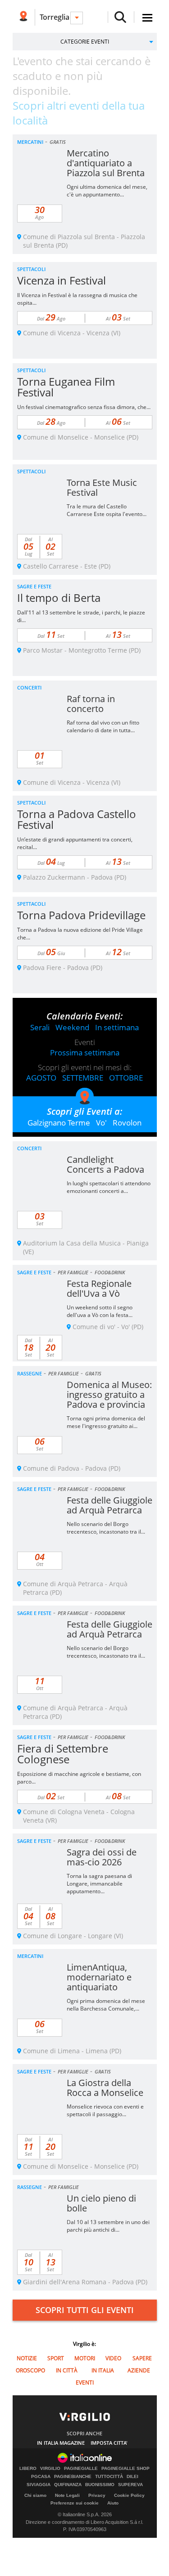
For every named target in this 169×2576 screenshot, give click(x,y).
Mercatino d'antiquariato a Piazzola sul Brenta (106, 163)
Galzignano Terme (59, 1123)
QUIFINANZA (68, 2485)
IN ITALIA (103, 2370)
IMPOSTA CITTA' (109, 2443)
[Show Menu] (147, 18)
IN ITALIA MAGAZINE (61, 2443)
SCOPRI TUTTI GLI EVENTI (85, 2310)
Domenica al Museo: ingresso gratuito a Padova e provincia (109, 1395)
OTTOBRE (126, 1078)
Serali (40, 1027)
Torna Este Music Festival (102, 487)
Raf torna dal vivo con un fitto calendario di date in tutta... (103, 726)
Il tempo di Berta (59, 598)
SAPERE (142, 2358)
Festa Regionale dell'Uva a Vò (99, 1288)
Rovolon (127, 1123)
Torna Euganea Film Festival (66, 387)
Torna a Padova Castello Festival (77, 819)
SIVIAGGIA (39, 2485)
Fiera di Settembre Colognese (63, 1754)
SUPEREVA (130, 2485)
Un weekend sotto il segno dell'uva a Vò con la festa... (100, 1311)
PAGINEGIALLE (81, 2469)
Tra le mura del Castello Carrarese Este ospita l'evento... (107, 510)
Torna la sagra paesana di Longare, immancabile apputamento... (99, 1884)
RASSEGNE (30, 1373)
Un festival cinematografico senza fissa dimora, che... (84, 407)
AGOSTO (41, 1078)
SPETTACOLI (31, 269)
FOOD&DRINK (110, 1272)
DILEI (132, 2477)
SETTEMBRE (83, 1078)
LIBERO (28, 2469)
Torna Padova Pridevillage (81, 915)
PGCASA (41, 2477)
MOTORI (85, 2358)
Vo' (101, 1123)
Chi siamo (35, 2495)
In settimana (117, 1027)
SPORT (56, 2358)
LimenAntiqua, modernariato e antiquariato (99, 1977)
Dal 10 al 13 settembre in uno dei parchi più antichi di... (108, 2226)
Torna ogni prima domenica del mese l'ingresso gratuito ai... (106, 1422)
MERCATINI (30, 142)
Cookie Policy (129, 2495)
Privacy (97, 2495)
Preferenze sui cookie (75, 2503)
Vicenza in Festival (62, 280)
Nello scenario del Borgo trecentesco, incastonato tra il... (106, 1528)
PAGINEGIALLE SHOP (126, 2469)
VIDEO (113, 2358)
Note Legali (67, 2495)
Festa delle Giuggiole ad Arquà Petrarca (110, 1505)
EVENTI (85, 2382)
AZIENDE (139, 2370)
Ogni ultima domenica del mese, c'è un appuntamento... (107, 191)
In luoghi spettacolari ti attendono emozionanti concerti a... (109, 1187)
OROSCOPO (30, 2370)
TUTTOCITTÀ (109, 2477)
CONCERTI (29, 687)
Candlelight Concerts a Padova (105, 1164)
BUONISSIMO (100, 2485)
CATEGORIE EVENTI (85, 42)
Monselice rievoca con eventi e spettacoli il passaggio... (105, 2110)
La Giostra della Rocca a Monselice (105, 2088)
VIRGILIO (50, 2469)
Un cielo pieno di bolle (101, 2203)
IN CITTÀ (67, 2370)
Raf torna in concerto (91, 704)
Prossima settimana (85, 1052)
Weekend (72, 1027)
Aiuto (113, 2503)
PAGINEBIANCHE (73, 2477)
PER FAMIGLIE (73, 1272)
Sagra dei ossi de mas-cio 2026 (102, 1857)
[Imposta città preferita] (24, 17)
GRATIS (58, 142)
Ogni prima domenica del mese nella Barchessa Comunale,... (106, 2005)
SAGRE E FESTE (34, 586)
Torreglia (55, 17)
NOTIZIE (27, 2358)
